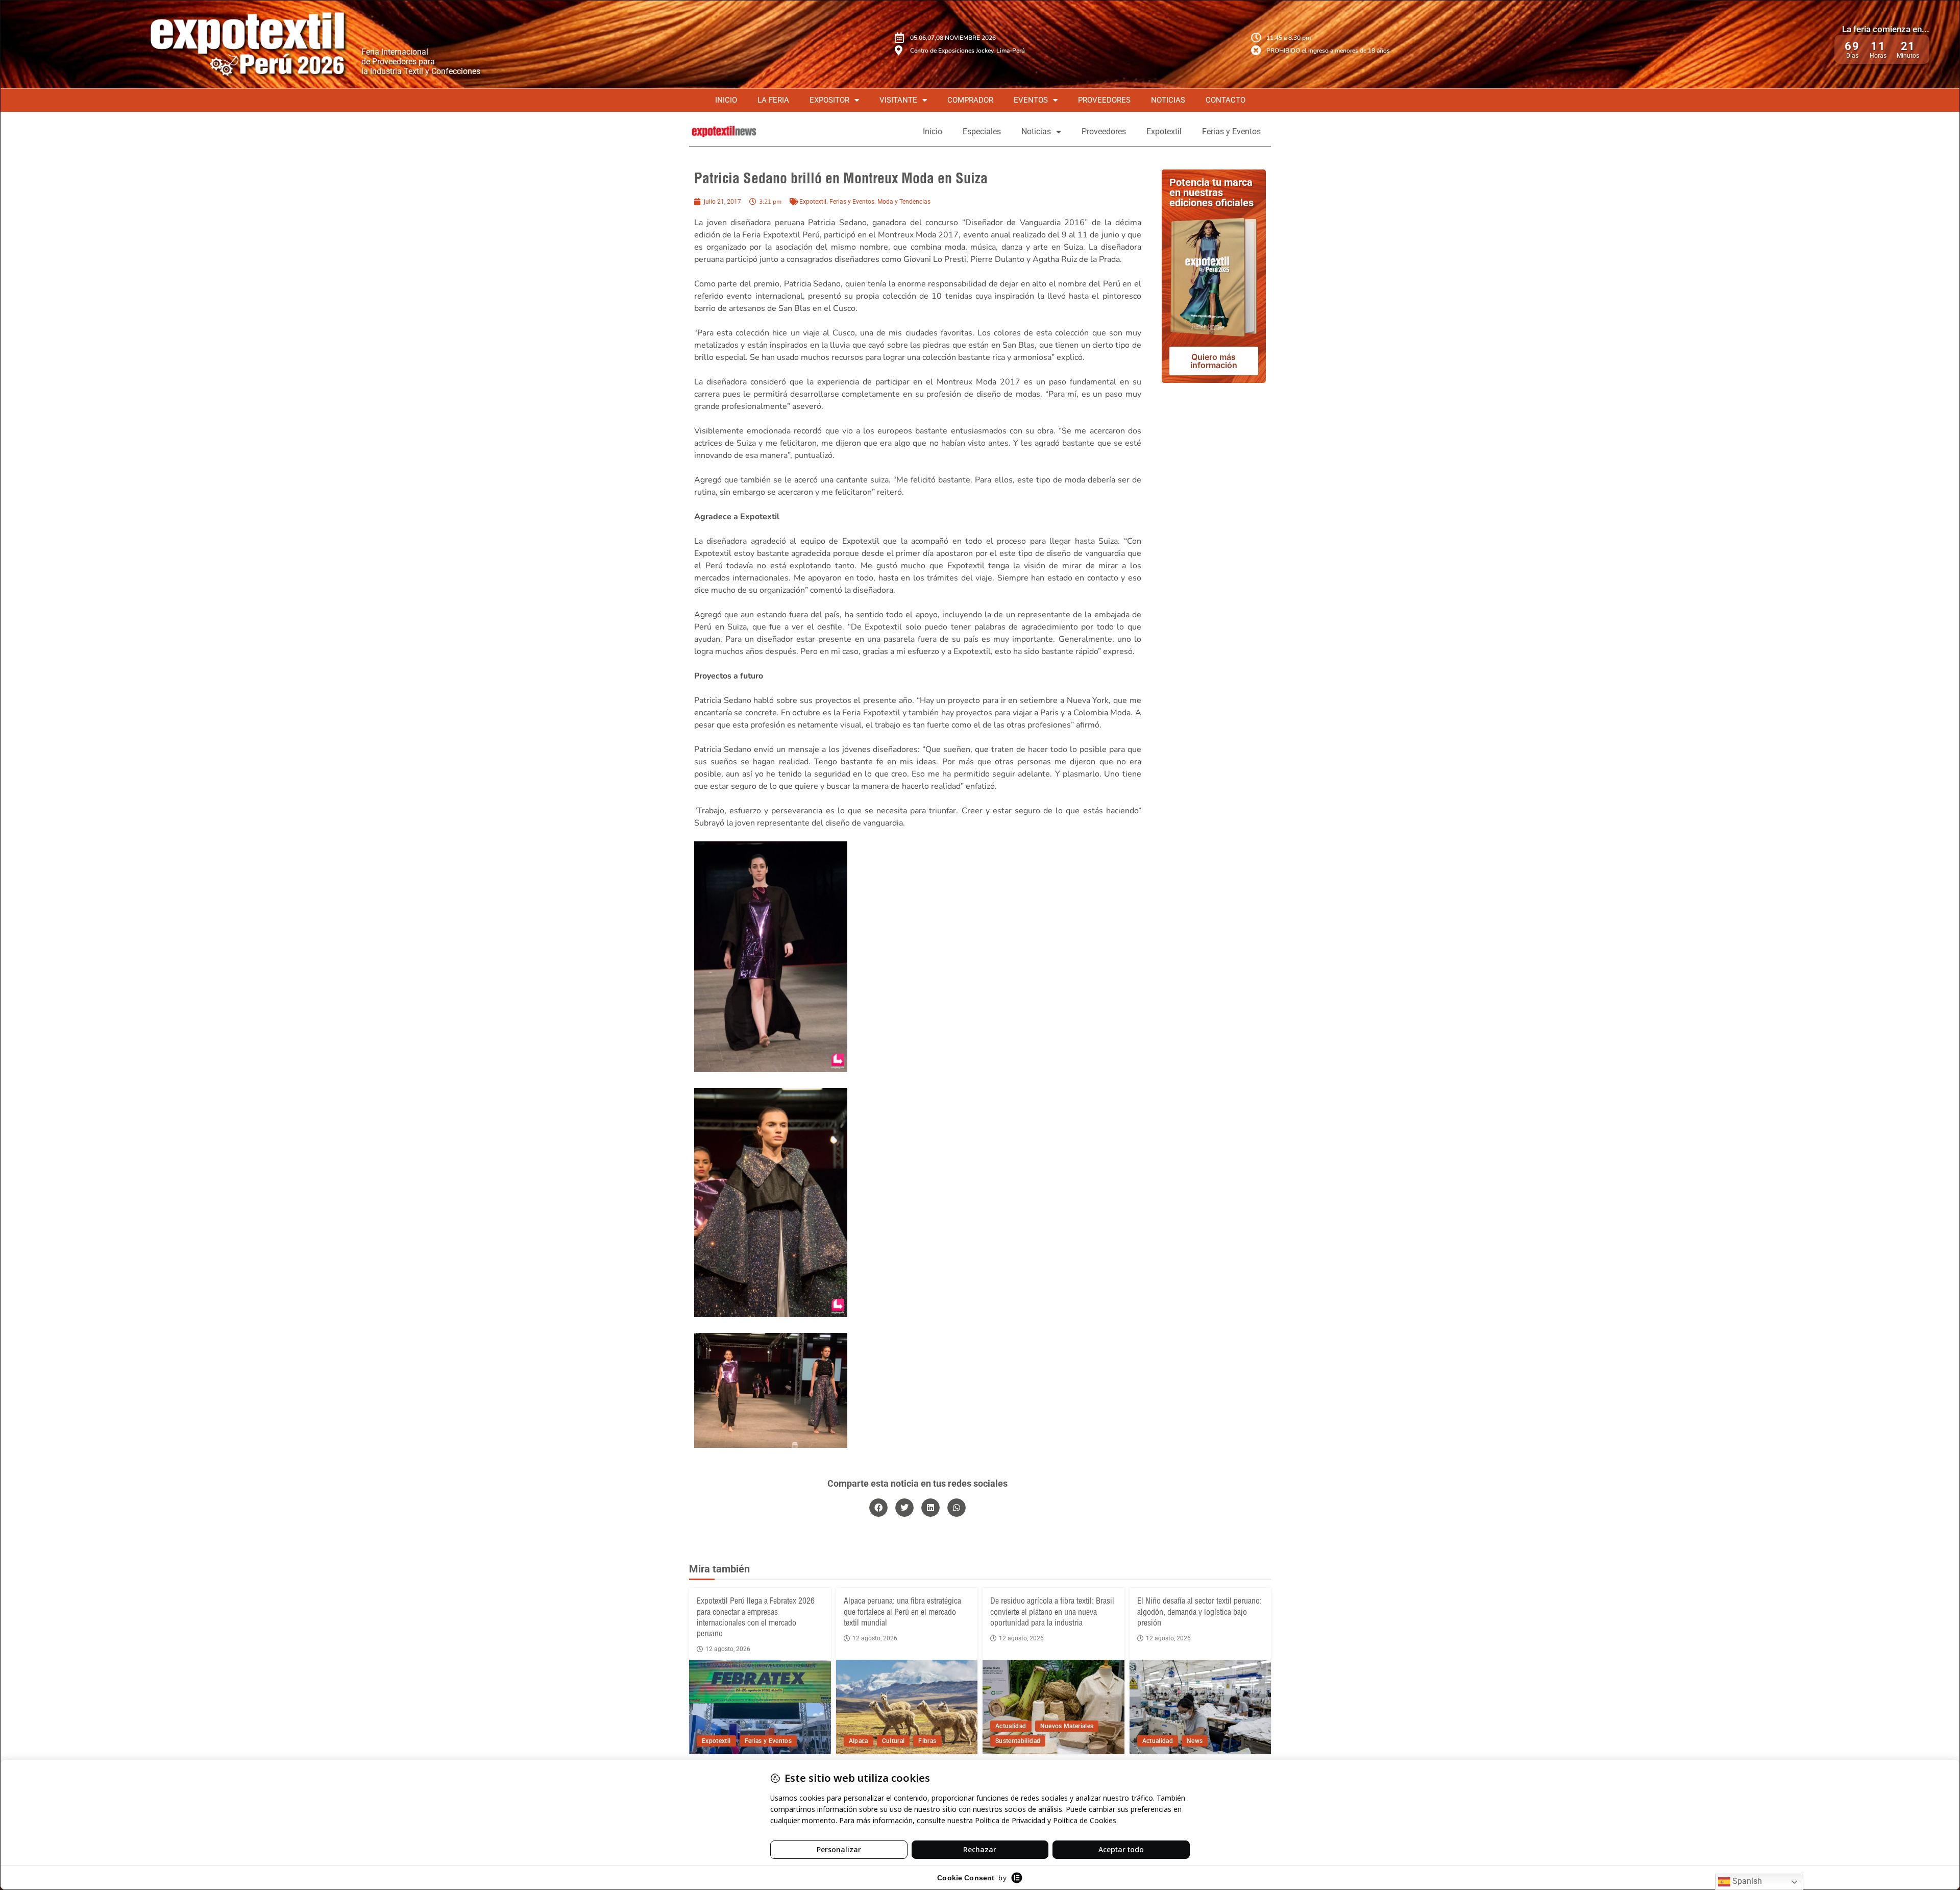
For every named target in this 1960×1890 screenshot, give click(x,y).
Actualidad (1011, 1726)
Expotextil (1164, 131)
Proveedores (1104, 100)
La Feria (773, 100)
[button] (878, 1508)
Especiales (982, 131)
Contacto (1226, 100)
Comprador (970, 100)
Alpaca (859, 1741)
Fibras (927, 1741)
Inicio (726, 100)
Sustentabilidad (1018, 1741)
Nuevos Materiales (1067, 1726)
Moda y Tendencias (904, 202)
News (1195, 1741)
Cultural (893, 1741)
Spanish (1746, 1881)
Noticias (1168, 100)
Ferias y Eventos (1231, 131)
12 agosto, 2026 (728, 1649)
